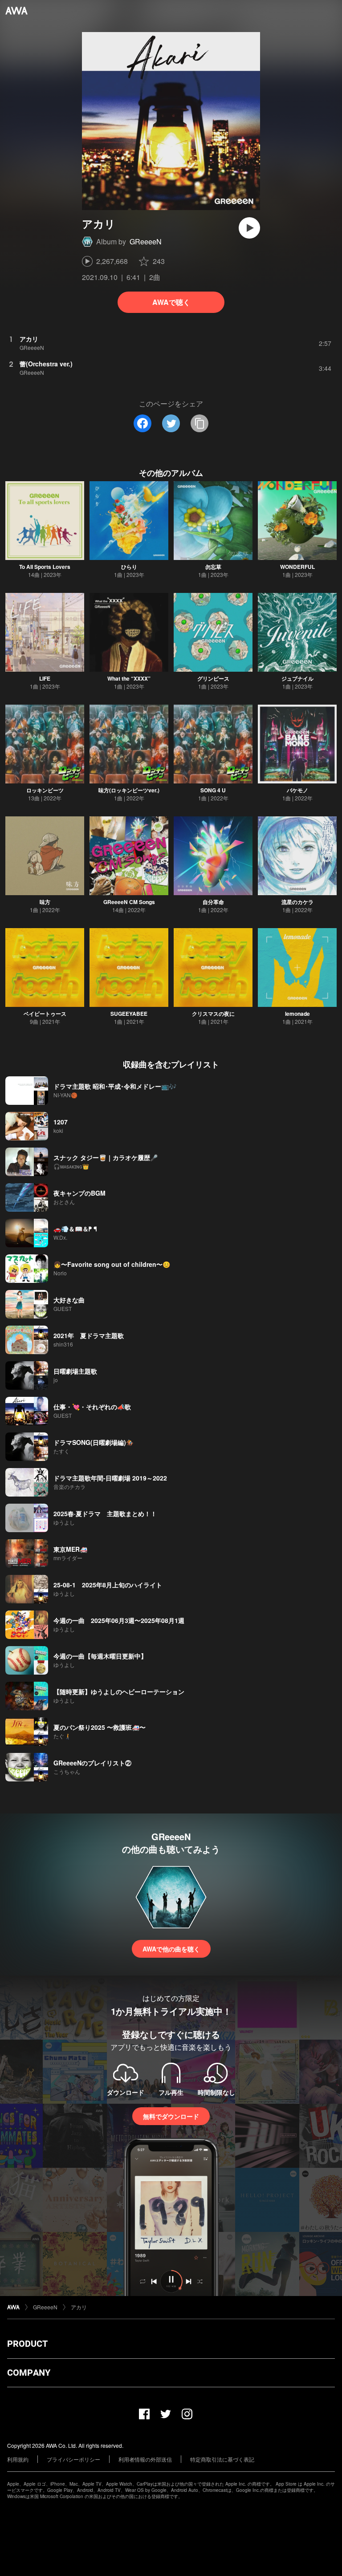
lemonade (297, 1014)
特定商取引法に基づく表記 (222, 2459)
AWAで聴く (171, 302)
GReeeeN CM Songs (129, 902)
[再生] (249, 228)
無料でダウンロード (171, 2116)
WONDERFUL (297, 567)
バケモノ (297, 790)
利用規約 (18, 2459)
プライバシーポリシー (73, 2459)
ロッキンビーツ (45, 790)
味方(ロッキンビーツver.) (129, 790)
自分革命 (213, 902)
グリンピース (213, 678)
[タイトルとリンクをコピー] (199, 423)
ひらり (129, 567)
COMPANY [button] (29, 2373)
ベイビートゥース (45, 1014)
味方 (45, 902)
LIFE (45, 678)
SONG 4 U (213, 790)
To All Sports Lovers (45, 567)
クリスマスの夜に (213, 1014)
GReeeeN (146, 241)
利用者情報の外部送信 (145, 2459)
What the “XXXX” (129, 678)
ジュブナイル (297, 678)
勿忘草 (213, 567)
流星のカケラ (297, 902)
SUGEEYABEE (129, 1014)
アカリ (79, 2307)
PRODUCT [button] (27, 2344)
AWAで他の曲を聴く (171, 1949)
